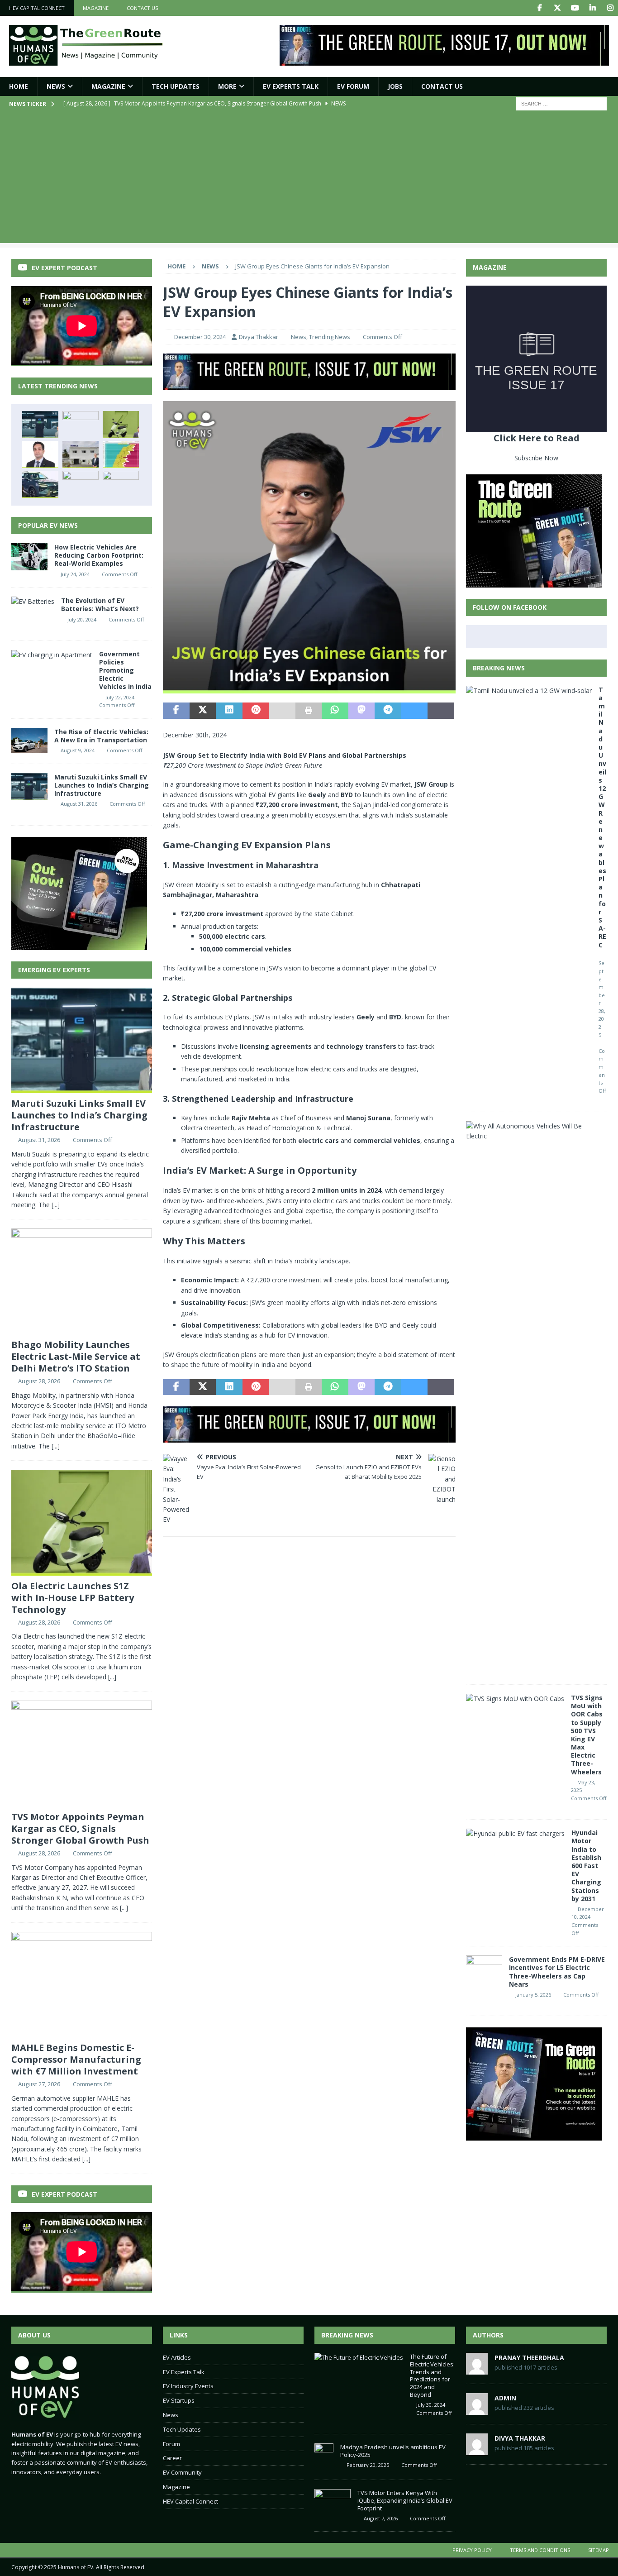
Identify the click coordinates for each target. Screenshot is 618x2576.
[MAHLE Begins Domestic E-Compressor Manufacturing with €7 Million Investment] (81, 454)
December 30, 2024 (200, 337)
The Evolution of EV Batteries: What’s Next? (100, 605)
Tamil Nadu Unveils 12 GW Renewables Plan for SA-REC (602, 817)
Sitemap (599, 2550)
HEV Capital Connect (37, 8)
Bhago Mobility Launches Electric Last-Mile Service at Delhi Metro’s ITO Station (76, 1356)
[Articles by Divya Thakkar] (477, 2450)
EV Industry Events (188, 2386)
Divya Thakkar (259, 337)
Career (172, 2458)
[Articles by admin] (477, 2410)
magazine (96, 8)
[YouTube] (575, 8)
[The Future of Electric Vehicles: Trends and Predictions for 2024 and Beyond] (359, 2358)
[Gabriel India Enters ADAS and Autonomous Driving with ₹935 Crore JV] (81, 484)
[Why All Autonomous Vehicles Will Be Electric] (533, 1131)
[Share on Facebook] (176, 711)
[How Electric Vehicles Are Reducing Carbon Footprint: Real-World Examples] (29, 557)
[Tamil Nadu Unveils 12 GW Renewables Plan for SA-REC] (529, 691)
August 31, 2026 (79, 804)
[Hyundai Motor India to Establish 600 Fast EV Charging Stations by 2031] (515, 1834)
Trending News (330, 337)
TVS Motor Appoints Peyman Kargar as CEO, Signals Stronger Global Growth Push (80, 1828)
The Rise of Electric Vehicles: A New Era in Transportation (101, 736)
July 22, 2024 (120, 697)
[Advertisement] (309, 180)
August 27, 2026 (39, 2084)
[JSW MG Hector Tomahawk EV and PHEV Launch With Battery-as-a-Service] (40, 484)
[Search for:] (561, 103)
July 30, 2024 (431, 2405)
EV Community (182, 2472)
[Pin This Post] (256, 711)
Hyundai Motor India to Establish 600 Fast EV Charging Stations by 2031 (586, 1866)
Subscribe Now (536, 458)
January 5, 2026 (533, 1995)
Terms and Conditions (540, 2550)
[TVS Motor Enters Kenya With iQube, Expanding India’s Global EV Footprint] (333, 2503)
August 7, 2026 (381, 2518)
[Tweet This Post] (203, 711)
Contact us (142, 8)
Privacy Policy (472, 2550)
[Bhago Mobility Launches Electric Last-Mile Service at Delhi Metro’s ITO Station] (81, 425)
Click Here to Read (537, 438)
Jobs (395, 86)
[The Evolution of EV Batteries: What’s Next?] (33, 602)
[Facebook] (540, 8)
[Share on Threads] (441, 711)
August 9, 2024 (78, 750)
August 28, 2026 (39, 1381)
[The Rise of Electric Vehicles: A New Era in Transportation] (29, 741)
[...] (56, 1205)
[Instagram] (610, 8)
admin (505, 2398)
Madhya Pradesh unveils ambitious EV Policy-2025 (393, 2451)
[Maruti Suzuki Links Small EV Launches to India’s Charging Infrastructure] (40, 425)
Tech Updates (182, 2429)
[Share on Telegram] (388, 711)
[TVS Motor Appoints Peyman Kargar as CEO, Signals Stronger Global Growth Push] (40, 454)
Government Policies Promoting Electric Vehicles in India (125, 670)
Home (19, 86)
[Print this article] (309, 711)
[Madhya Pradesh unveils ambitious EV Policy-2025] (324, 2457)
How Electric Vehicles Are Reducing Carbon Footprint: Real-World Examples (99, 555)
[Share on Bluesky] (414, 711)
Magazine (108, 86)
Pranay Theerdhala (529, 2358)
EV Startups (179, 2400)
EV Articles (177, 2357)
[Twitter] (557, 8)
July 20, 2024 (82, 619)
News (56, 86)
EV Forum (353, 86)
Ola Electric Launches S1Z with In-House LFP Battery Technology (73, 1598)
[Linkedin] (592, 8)
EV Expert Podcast (64, 268)
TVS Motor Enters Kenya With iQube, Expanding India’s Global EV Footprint (405, 2500)
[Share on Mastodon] (361, 711)
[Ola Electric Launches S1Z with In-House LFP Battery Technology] (121, 425)
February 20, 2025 (368, 2465)
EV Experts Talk (291, 86)
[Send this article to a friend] (282, 711)
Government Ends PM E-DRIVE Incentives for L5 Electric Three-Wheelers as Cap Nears (557, 1972)
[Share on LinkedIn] (229, 711)
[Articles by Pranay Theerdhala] (477, 2370)
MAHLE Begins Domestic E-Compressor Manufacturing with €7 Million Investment (76, 2059)
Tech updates (176, 86)
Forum (171, 2444)
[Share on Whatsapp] (335, 711)
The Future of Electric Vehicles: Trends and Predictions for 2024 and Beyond (432, 2375)
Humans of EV (76, 2567)
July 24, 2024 (75, 574)
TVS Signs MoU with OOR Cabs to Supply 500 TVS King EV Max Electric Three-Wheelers (587, 1735)
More (227, 86)
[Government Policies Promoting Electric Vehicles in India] (52, 655)
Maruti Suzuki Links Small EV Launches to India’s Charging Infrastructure (102, 785)
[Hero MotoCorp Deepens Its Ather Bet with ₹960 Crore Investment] (121, 484)
